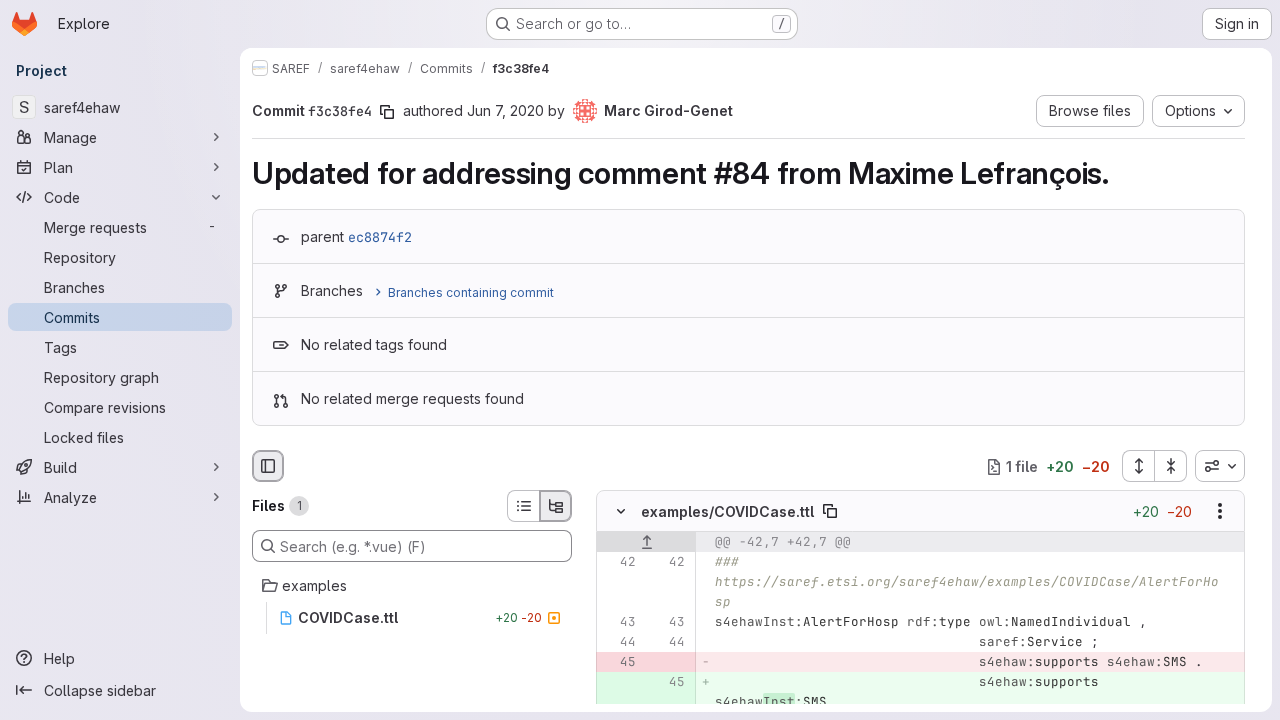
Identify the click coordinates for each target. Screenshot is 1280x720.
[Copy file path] (830, 512)
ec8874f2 (380, 237)
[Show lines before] (646, 543)
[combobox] (1220, 466)
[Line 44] (619, 643)
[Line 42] (619, 563)
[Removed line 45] (619, 663)
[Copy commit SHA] (387, 112)
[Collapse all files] (1171, 466)
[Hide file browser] (268, 466)
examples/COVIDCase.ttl (727, 511)
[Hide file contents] (621, 512)
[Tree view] (556, 506)
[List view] (523, 506)
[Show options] (1220, 512)
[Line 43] (619, 623)
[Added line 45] (668, 683)
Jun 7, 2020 (505, 110)
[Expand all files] (1138, 466)
